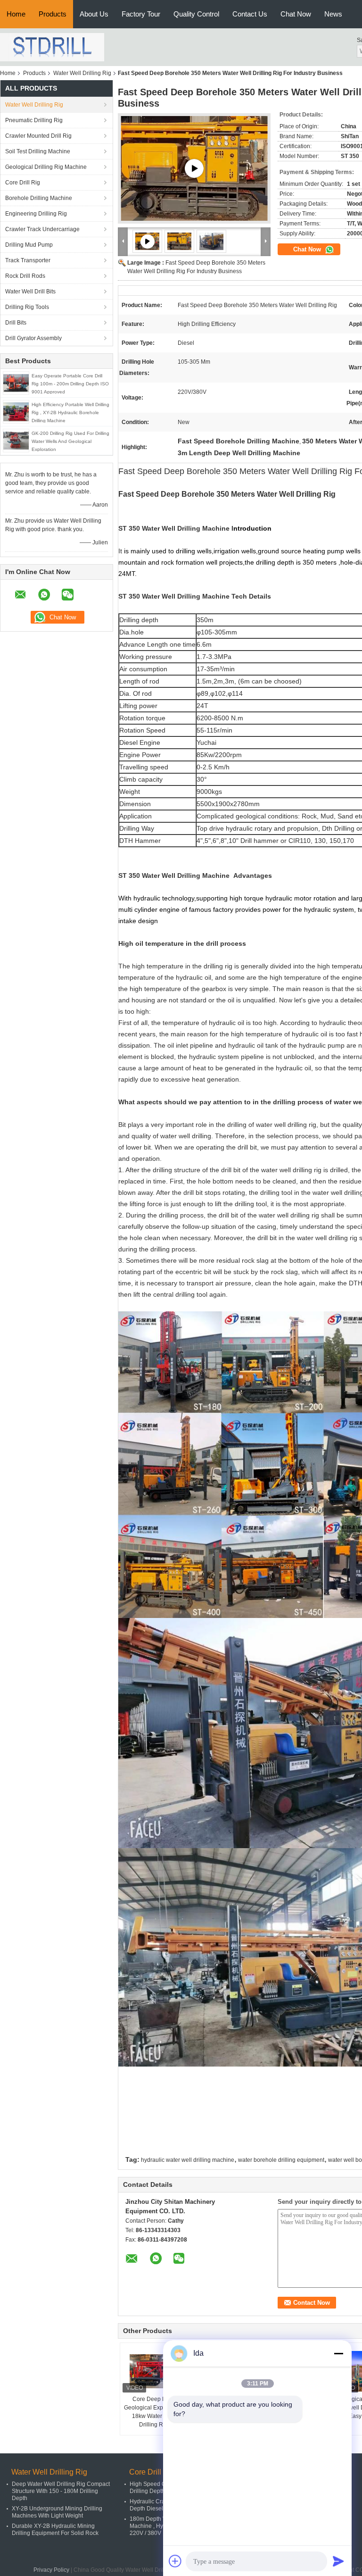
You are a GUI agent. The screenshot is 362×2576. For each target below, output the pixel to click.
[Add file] (175, 2561)
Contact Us (250, 14)
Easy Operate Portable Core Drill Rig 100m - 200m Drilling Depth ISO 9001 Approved (70, 384)
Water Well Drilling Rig (82, 73)
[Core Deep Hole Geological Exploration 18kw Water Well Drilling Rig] (153, 2371)
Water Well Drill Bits (30, 292)
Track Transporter (28, 260)
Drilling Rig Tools (27, 307)
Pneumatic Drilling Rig (34, 120)
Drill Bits (16, 323)
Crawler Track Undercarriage (42, 229)
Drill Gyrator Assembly (33, 338)
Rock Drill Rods (25, 276)
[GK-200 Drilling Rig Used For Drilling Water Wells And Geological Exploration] (16, 440)
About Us (94, 14)
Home (16, 14)
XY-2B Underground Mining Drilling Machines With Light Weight (57, 2512)
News (333, 14)
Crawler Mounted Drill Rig (38, 136)
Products (53, 14)
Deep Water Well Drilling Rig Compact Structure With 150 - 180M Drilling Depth (61, 2491)
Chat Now (296, 14)
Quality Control (196, 14)
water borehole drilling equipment (281, 2160)
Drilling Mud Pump (29, 245)
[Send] (338, 2561)
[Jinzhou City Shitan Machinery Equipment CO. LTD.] (52, 47)
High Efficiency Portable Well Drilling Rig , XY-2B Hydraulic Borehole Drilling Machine (70, 413)
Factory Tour (141, 14)
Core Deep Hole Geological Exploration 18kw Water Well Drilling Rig (153, 2412)
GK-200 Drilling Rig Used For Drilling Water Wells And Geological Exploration (70, 441)
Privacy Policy (51, 2570)
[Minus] (338, 2353)
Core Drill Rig (23, 183)
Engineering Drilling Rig (36, 214)
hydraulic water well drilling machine (188, 2160)
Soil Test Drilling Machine (38, 151)
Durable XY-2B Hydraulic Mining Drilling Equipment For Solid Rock (55, 2530)
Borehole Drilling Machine (39, 198)
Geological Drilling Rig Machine (46, 167)
